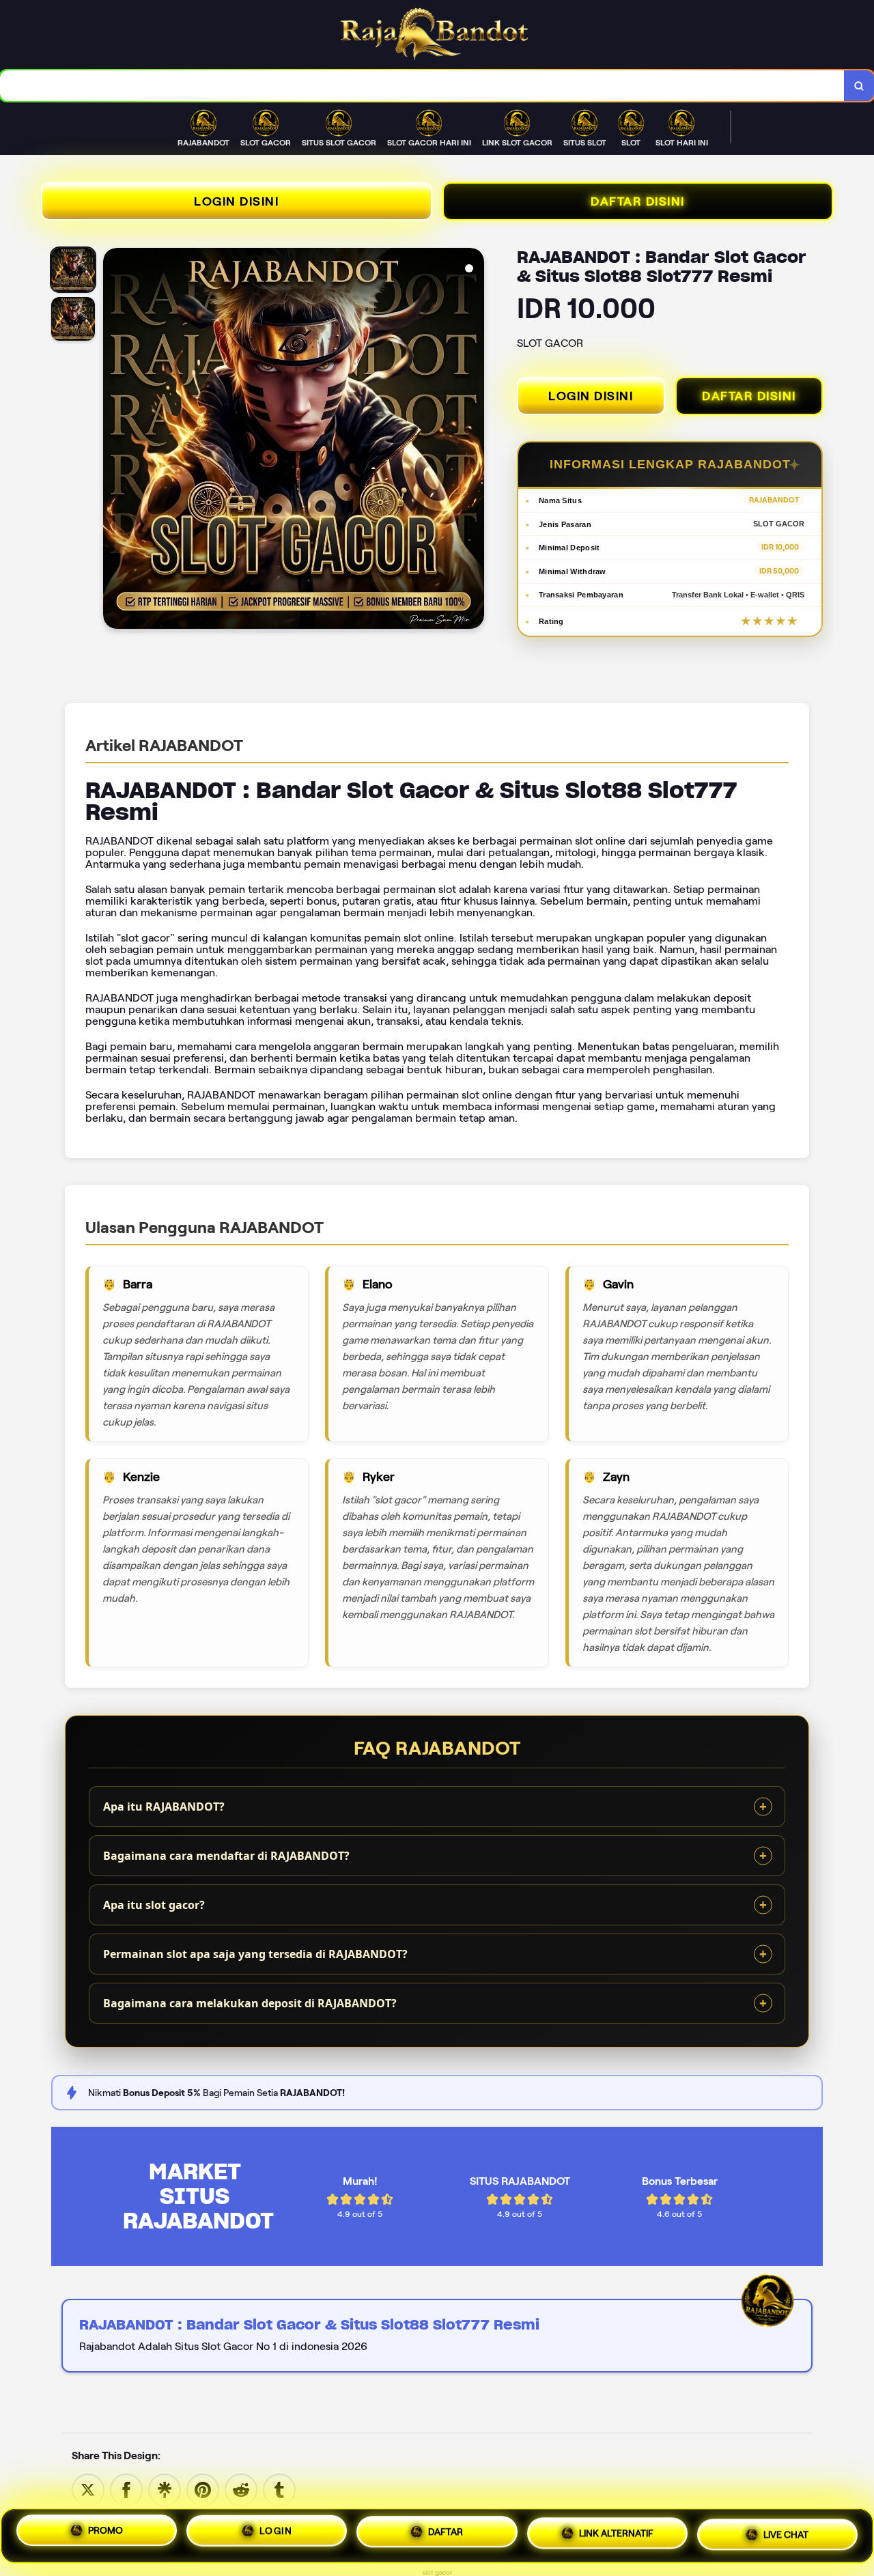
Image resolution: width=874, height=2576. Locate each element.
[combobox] (422, 86)
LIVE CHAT (786, 2533)
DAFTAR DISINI (638, 201)
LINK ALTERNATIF (616, 2534)
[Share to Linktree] (165, 2489)
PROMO (105, 2536)
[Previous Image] (114, 440)
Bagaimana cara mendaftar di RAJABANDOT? (226, 1856)
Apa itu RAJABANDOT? (164, 1807)
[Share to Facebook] (126, 2489)
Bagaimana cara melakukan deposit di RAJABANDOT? (250, 2003)
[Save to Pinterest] (203, 2489)
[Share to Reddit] (241, 2489)
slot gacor (437, 2572)
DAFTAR (446, 2536)
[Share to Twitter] (88, 2489)
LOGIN (276, 2536)
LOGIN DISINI (236, 201)
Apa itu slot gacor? (154, 1905)
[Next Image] (473, 440)
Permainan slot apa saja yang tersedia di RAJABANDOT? (255, 1954)
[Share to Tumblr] (279, 2489)
